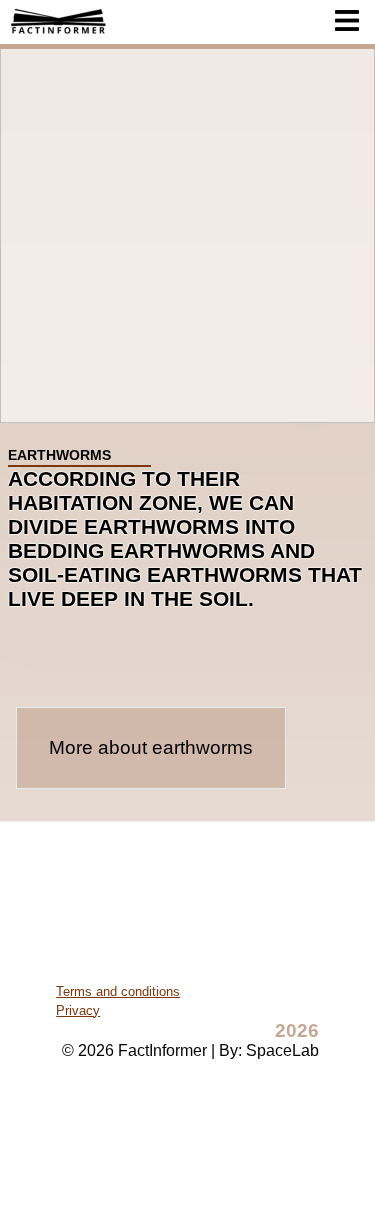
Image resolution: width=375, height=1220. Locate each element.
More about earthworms (151, 747)
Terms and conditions (118, 991)
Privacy (78, 1010)
